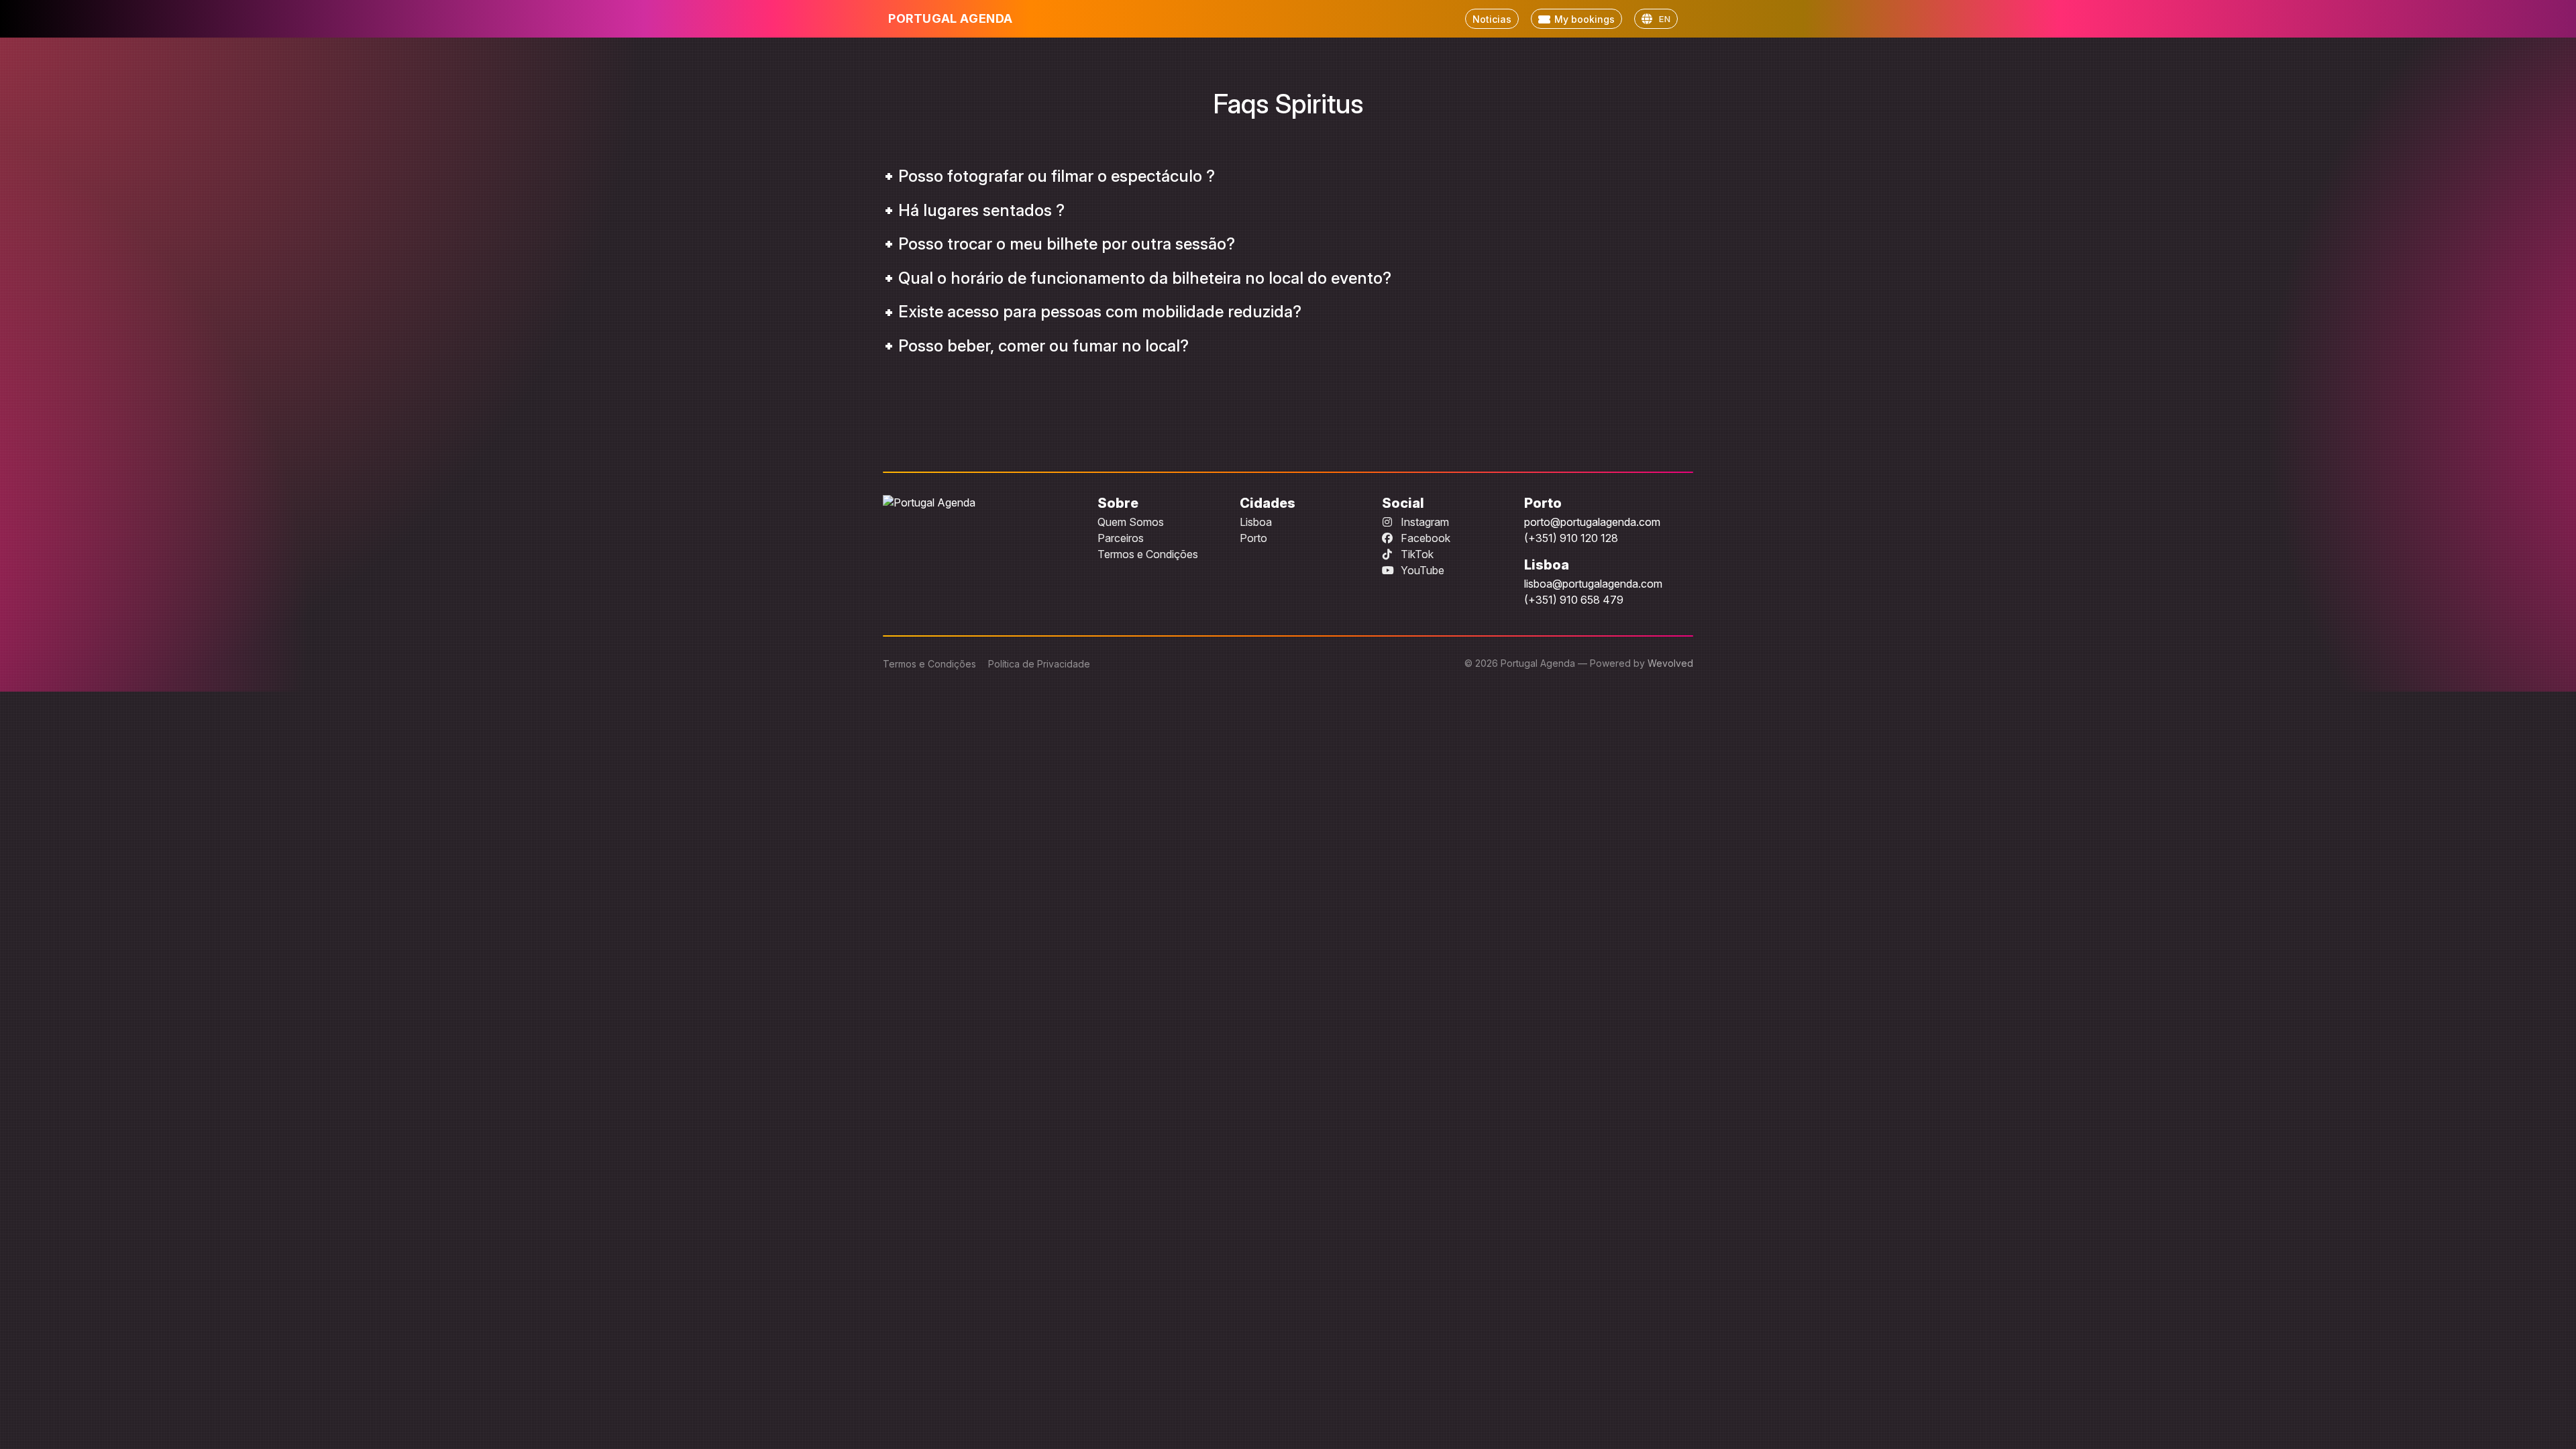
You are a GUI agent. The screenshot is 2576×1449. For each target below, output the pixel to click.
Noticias (1492, 19)
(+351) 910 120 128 (1571, 538)
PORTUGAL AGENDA (951, 18)
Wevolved (1670, 663)
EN (1665, 19)
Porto (1253, 538)
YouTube (1421, 570)
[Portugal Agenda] (979, 502)
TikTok (1416, 554)
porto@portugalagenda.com (1592, 522)
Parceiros (1121, 538)
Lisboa (1256, 522)
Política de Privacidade (1039, 664)
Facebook (1424, 538)
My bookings (1585, 19)
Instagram (1424, 522)
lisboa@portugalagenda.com (1593, 584)
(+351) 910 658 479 (1574, 600)
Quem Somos (1131, 522)
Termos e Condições (1148, 554)
